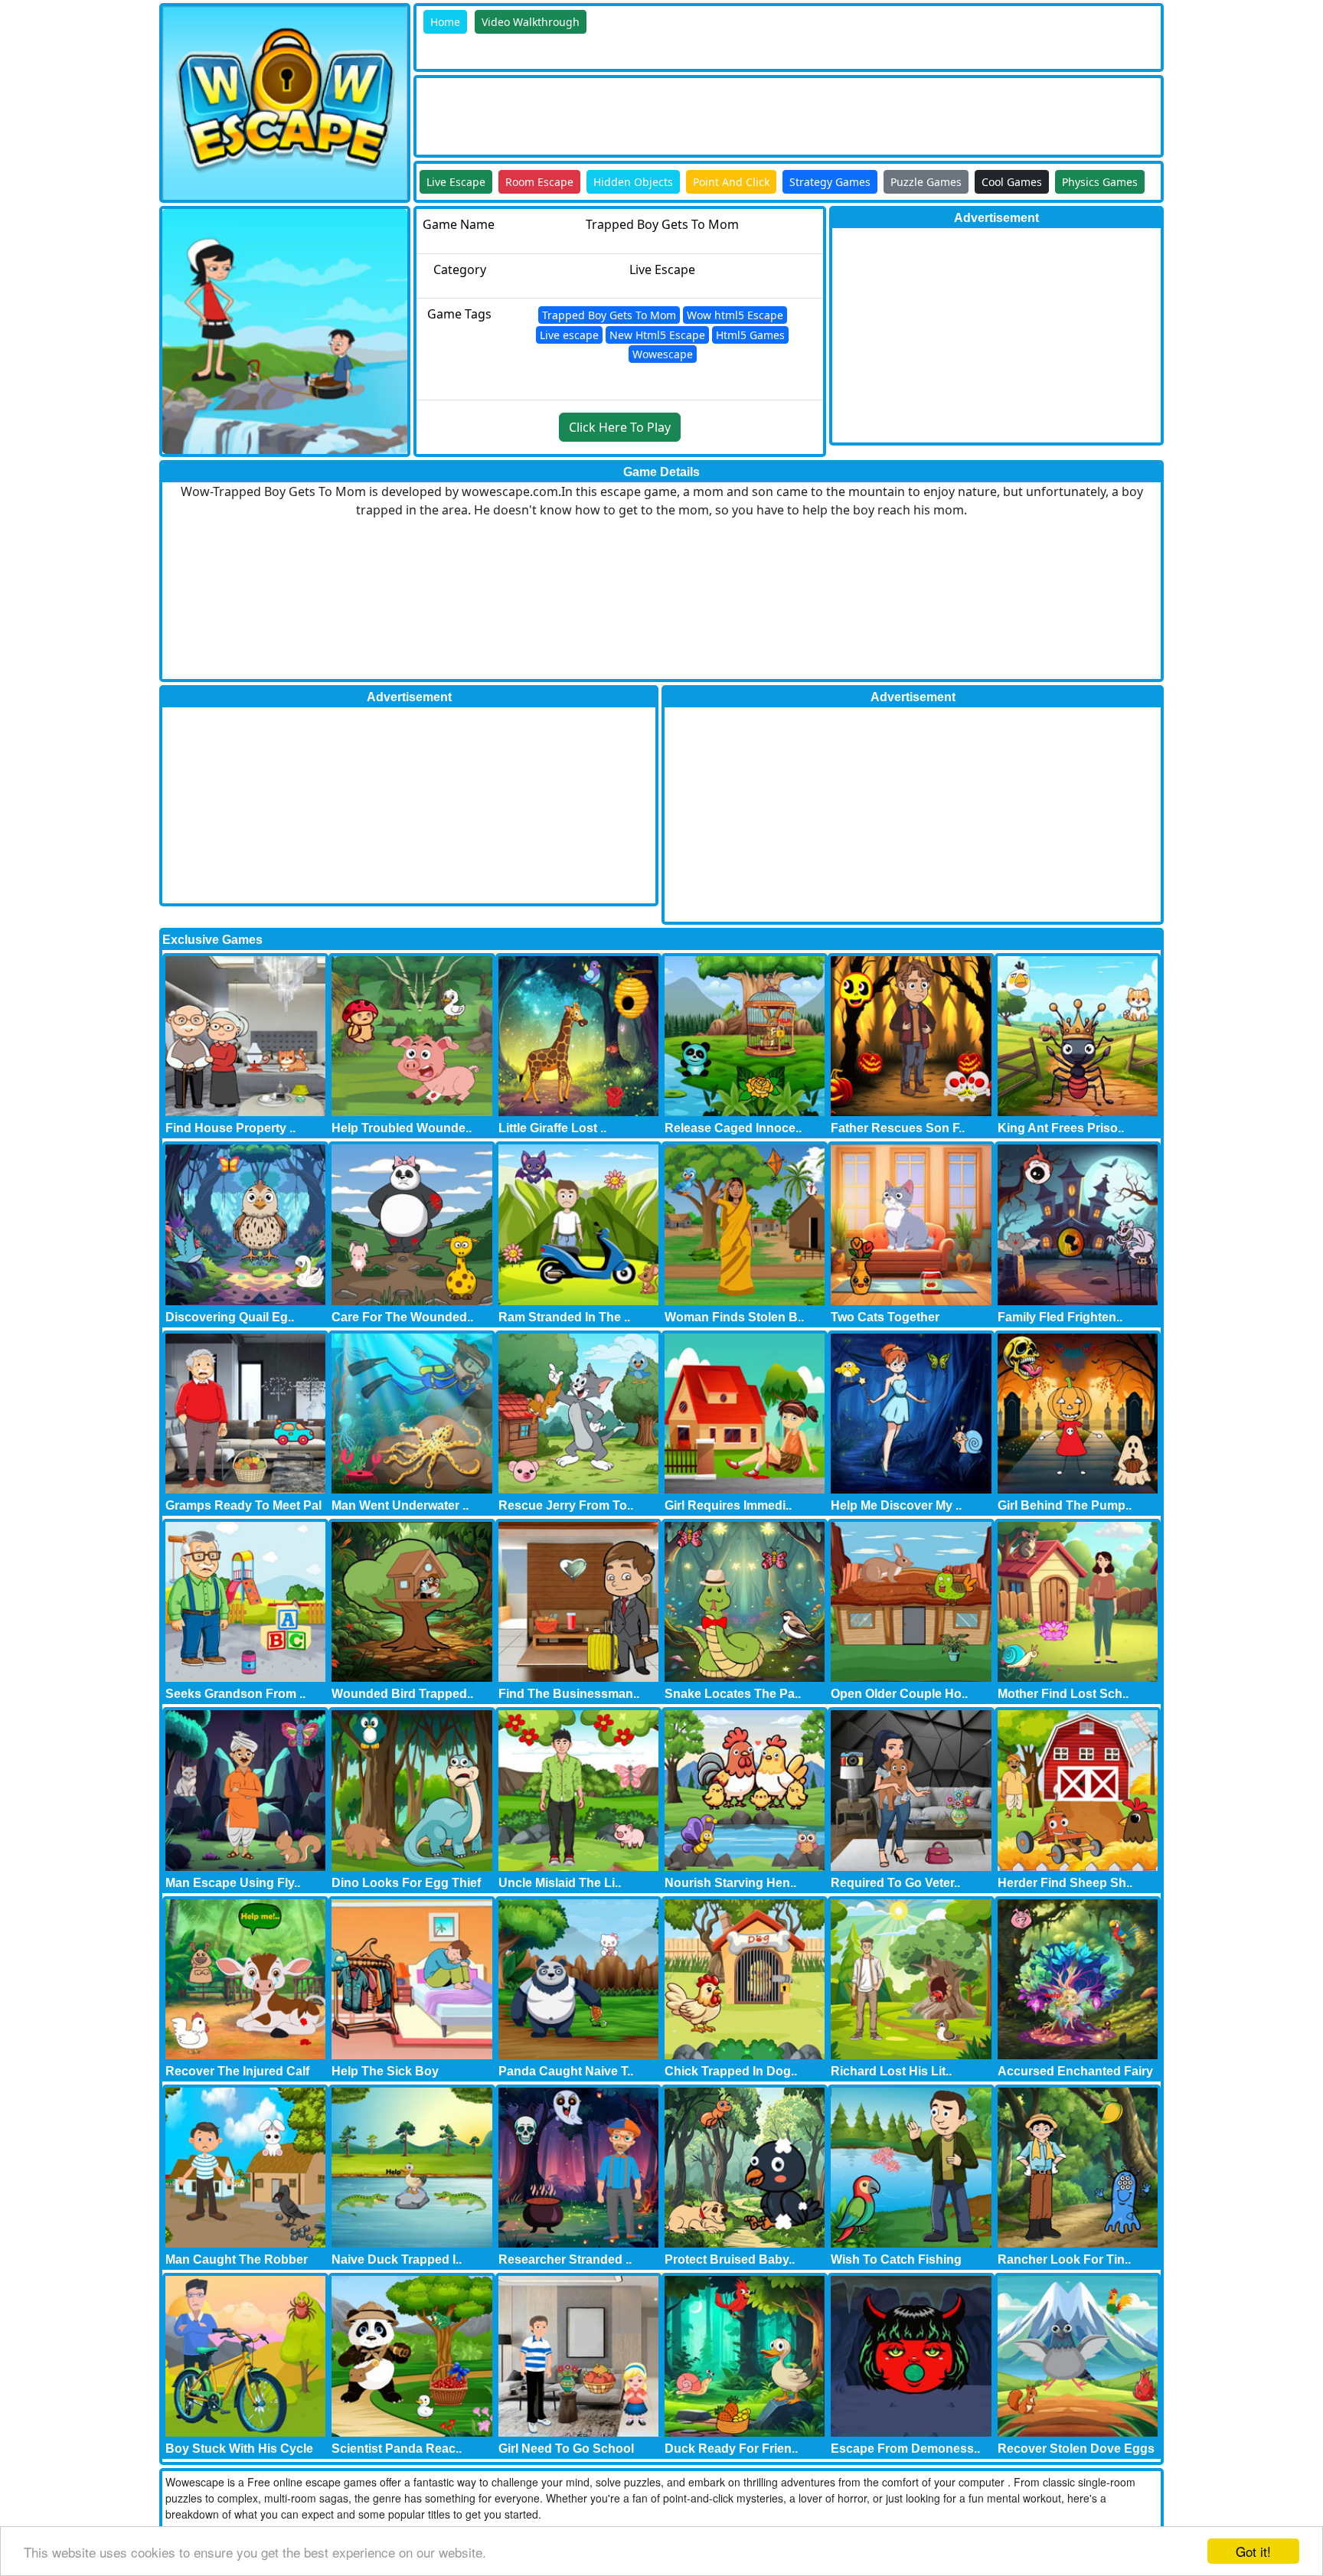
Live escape (569, 335)
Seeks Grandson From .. (235, 1694)
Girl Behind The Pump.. (1065, 1505)
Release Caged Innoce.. (733, 1128)
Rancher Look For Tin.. (1064, 2259)
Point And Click (731, 182)
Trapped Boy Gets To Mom (609, 315)
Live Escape (456, 182)
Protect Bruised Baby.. (730, 2259)
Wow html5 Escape (735, 315)
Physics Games (1100, 182)
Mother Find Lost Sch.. (1063, 1694)
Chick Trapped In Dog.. (731, 2071)
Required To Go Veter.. (895, 1883)
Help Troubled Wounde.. (402, 1128)
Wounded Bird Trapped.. (402, 1694)
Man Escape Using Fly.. (233, 1883)
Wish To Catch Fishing (896, 2259)
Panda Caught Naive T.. (566, 2071)
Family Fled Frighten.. (1060, 1317)
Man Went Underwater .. (400, 1505)
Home (445, 22)
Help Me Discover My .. (896, 1505)
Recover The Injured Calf (237, 2071)
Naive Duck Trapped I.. (397, 2259)
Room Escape (539, 182)
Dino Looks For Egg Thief (406, 1883)
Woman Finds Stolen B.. (734, 1317)
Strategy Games (830, 182)
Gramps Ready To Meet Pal (243, 1505)
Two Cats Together (885, 1317)
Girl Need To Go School (566, 2449)
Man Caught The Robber (237, 2259)
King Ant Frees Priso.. (1061, 1128)
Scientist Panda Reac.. (397, 2449)
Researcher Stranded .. (565, 2259)
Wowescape (663, 354)
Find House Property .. (230, 1128)
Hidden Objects (633, 182)
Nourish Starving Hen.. (730, 1883)
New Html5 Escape (657, 335)
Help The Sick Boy (385, 2071)
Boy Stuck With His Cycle (239, 2449)
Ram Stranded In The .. (564, 1317)
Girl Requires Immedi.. (728, 1505)
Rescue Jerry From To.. (566, 1505)
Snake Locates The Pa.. (733, 1694)
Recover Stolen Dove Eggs (1076, 2449)
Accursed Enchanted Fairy (1075, 2071)
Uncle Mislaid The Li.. (560, 1883)
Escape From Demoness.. (905, 2449)
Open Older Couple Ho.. (899, 1694)
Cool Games (1012, 182)
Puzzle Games (926, 182)
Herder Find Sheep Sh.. (1065, 1883)
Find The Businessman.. (569, 1694)
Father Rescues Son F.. (898, 1128)
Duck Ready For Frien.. (731, 2449)
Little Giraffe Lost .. (552, 1128)
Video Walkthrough (531, 22)
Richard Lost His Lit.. (891, 2071)
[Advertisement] (695, 113)
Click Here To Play (620, 427)
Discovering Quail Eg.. (230, 1317)
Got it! (1253, 2551)
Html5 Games (750, 335)
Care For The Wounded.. (402, 1317)
